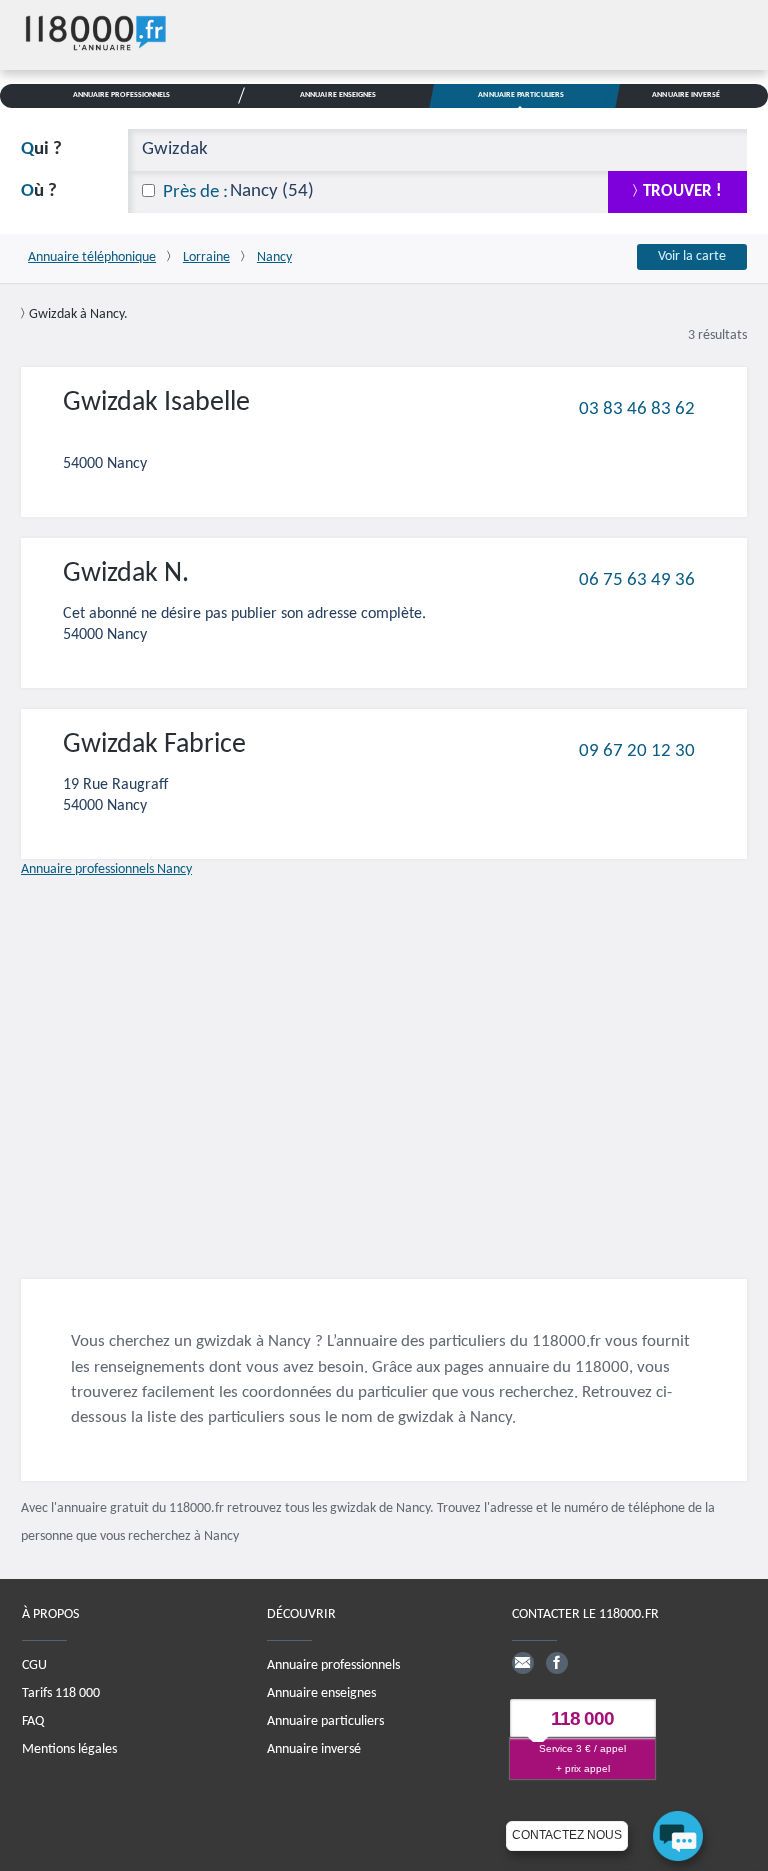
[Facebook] (557, 1662)
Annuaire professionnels (333, 1664)
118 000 (582, 1718)
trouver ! (682, 191)
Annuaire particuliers (325, 1720)
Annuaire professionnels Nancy (106, 869)
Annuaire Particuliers (521, 95)
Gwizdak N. (126, 574)
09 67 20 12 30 (637, 750)
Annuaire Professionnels (122, 95)
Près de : (195, 192)
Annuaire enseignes (321, 1692)
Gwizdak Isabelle (156, 403)
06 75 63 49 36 (637, 579)
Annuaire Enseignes (338, 95)
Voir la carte (692, 256)
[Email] (523, 1662)
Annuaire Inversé (686, 95)
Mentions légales (69, 1748)
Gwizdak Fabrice (154, 745)
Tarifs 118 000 (61, 1692)
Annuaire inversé (314, 1748)
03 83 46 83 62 (637, 408)
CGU (34, 1664)
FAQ (33, 1720)
